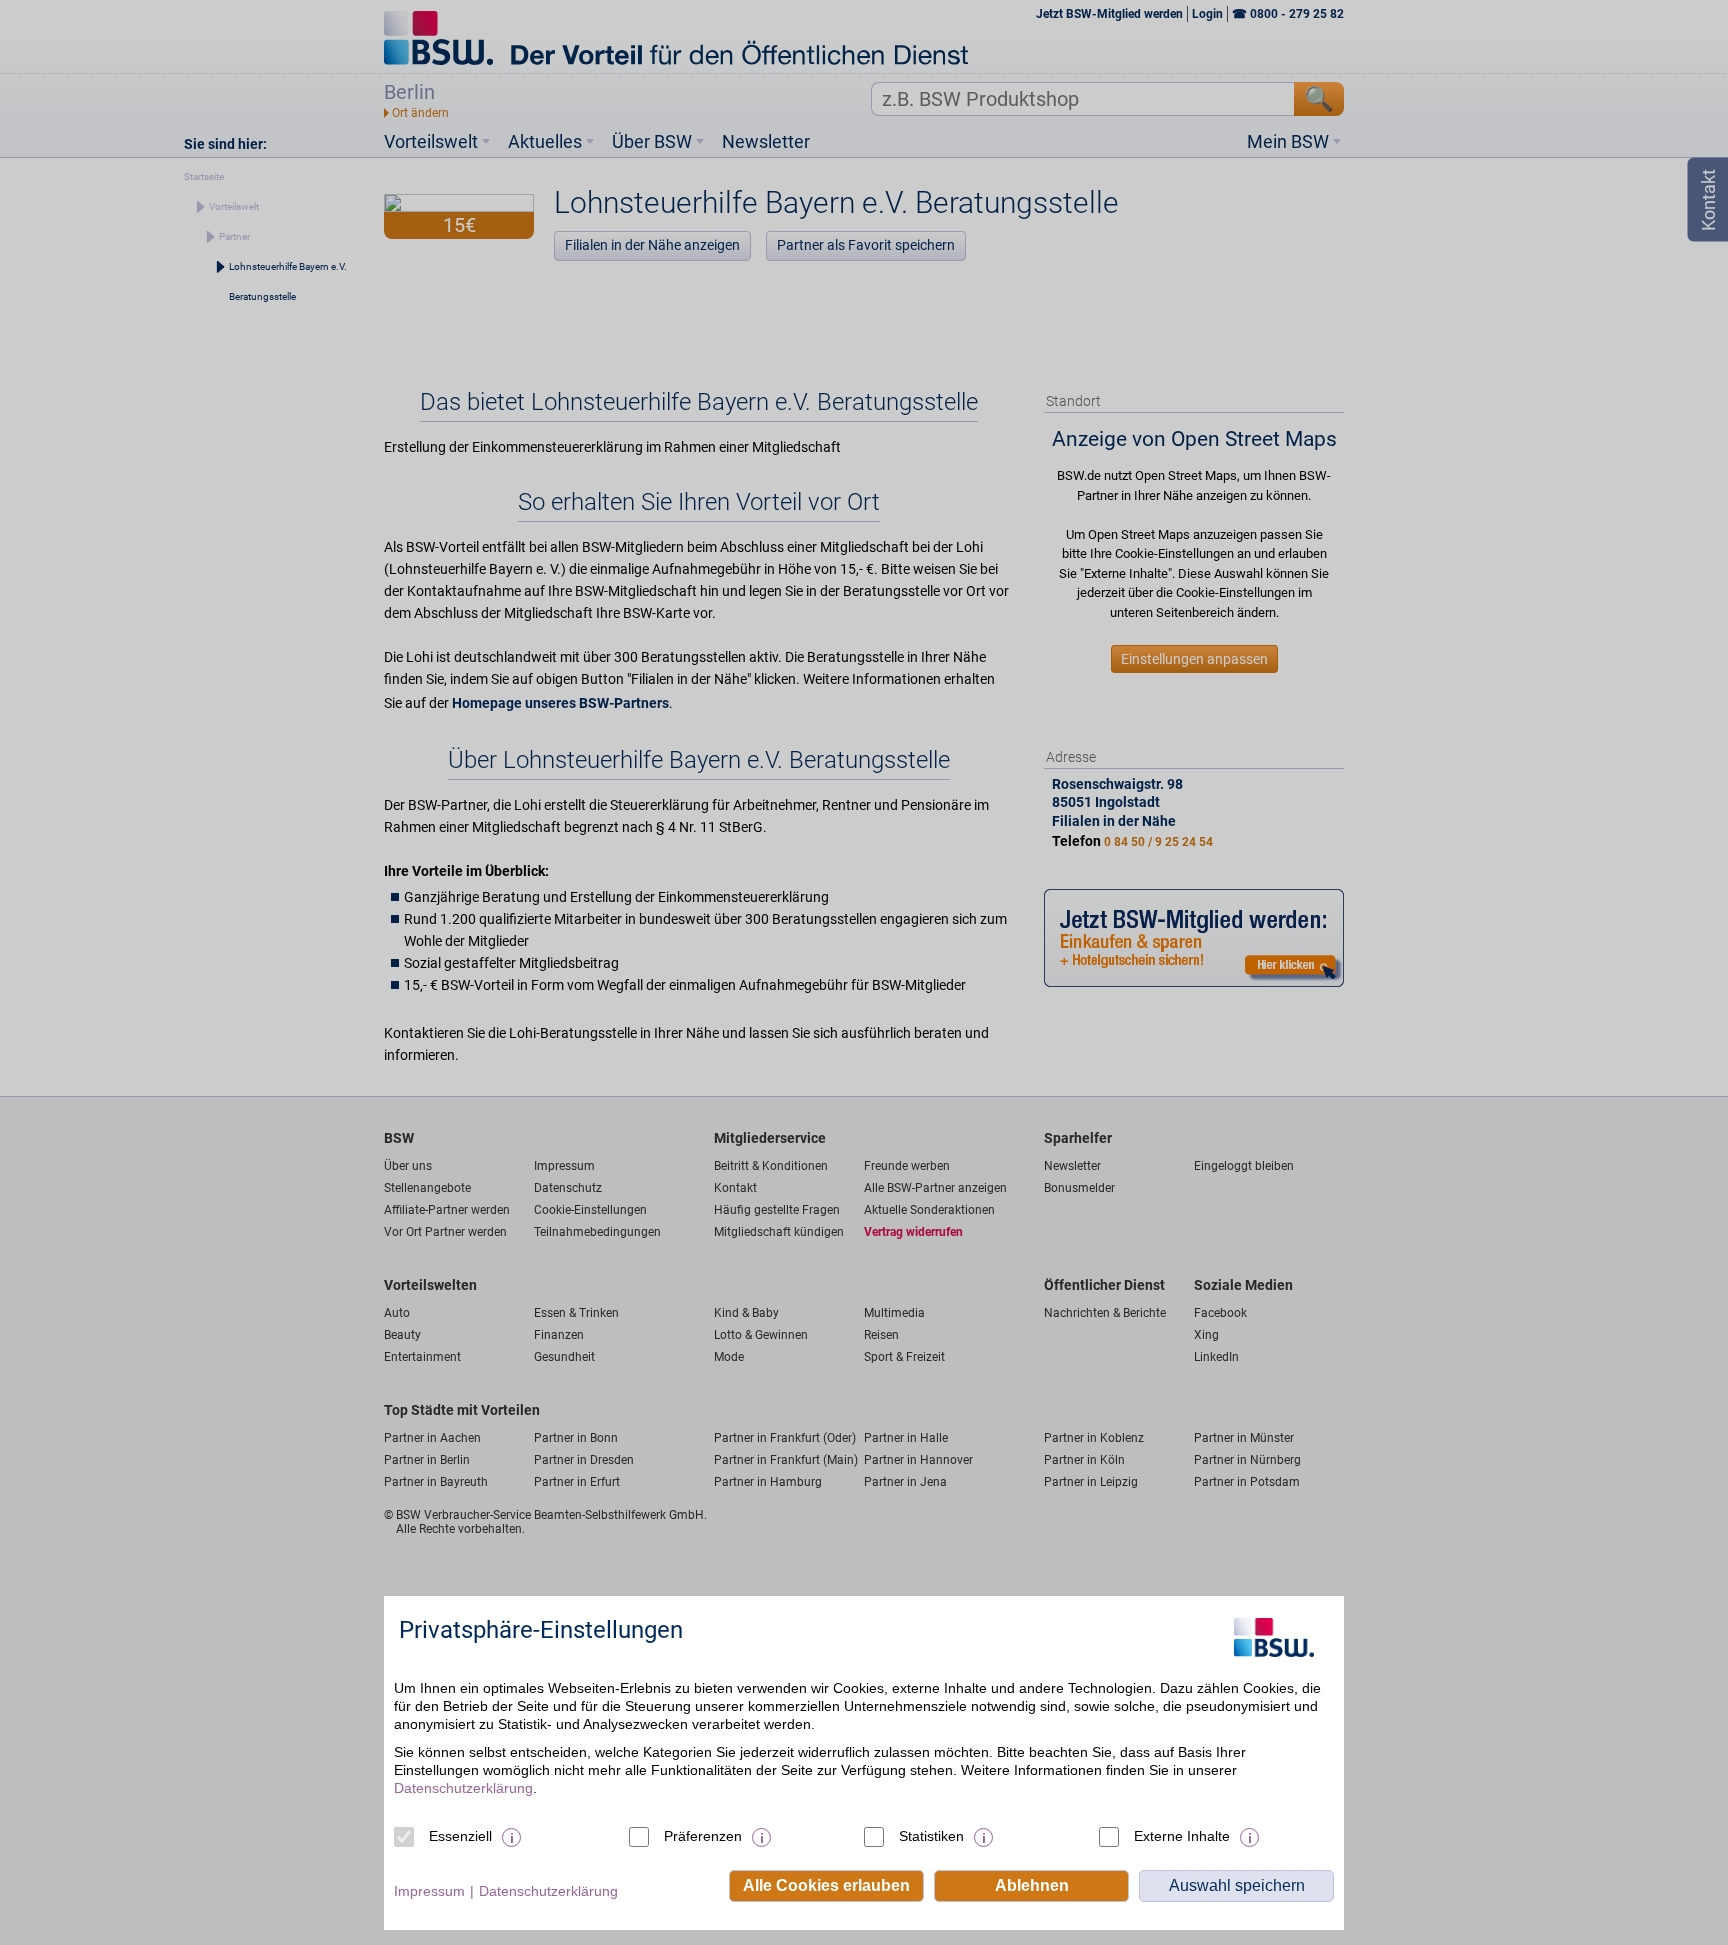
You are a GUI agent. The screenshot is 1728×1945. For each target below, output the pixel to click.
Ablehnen (1032, 1885)
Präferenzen (703, 1836)
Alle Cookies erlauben (826, 1885)
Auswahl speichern (1237, 1885)
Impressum (429, 1891)
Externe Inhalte (1182, 1836)
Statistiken (931, 1836)
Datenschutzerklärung (463, 1788)
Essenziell (460, 1836)
